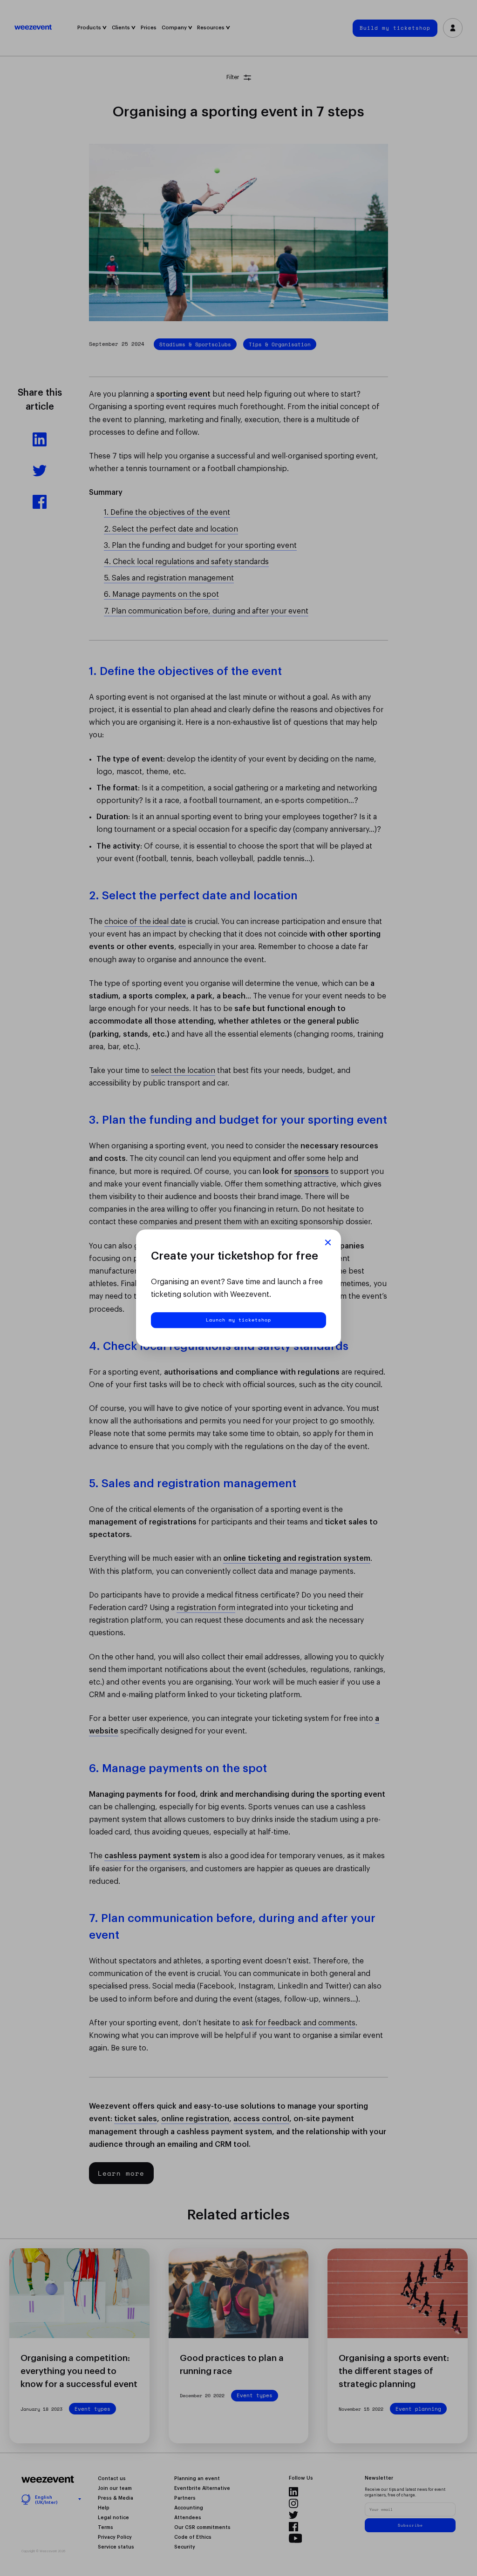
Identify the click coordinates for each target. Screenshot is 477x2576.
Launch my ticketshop (238, 1320)
